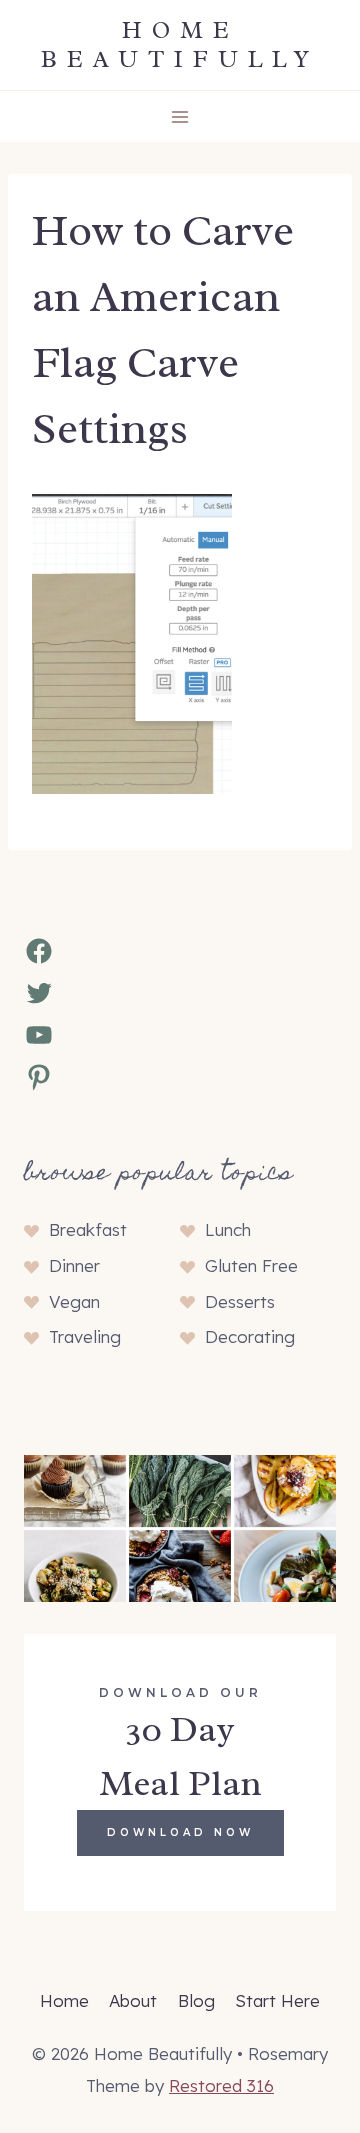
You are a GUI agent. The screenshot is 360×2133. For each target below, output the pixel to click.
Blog (196, 2000)
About (133, 2000)
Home (64, 2000)
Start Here (277, 2000)
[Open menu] (180, 116)
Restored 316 (221, 2085)
